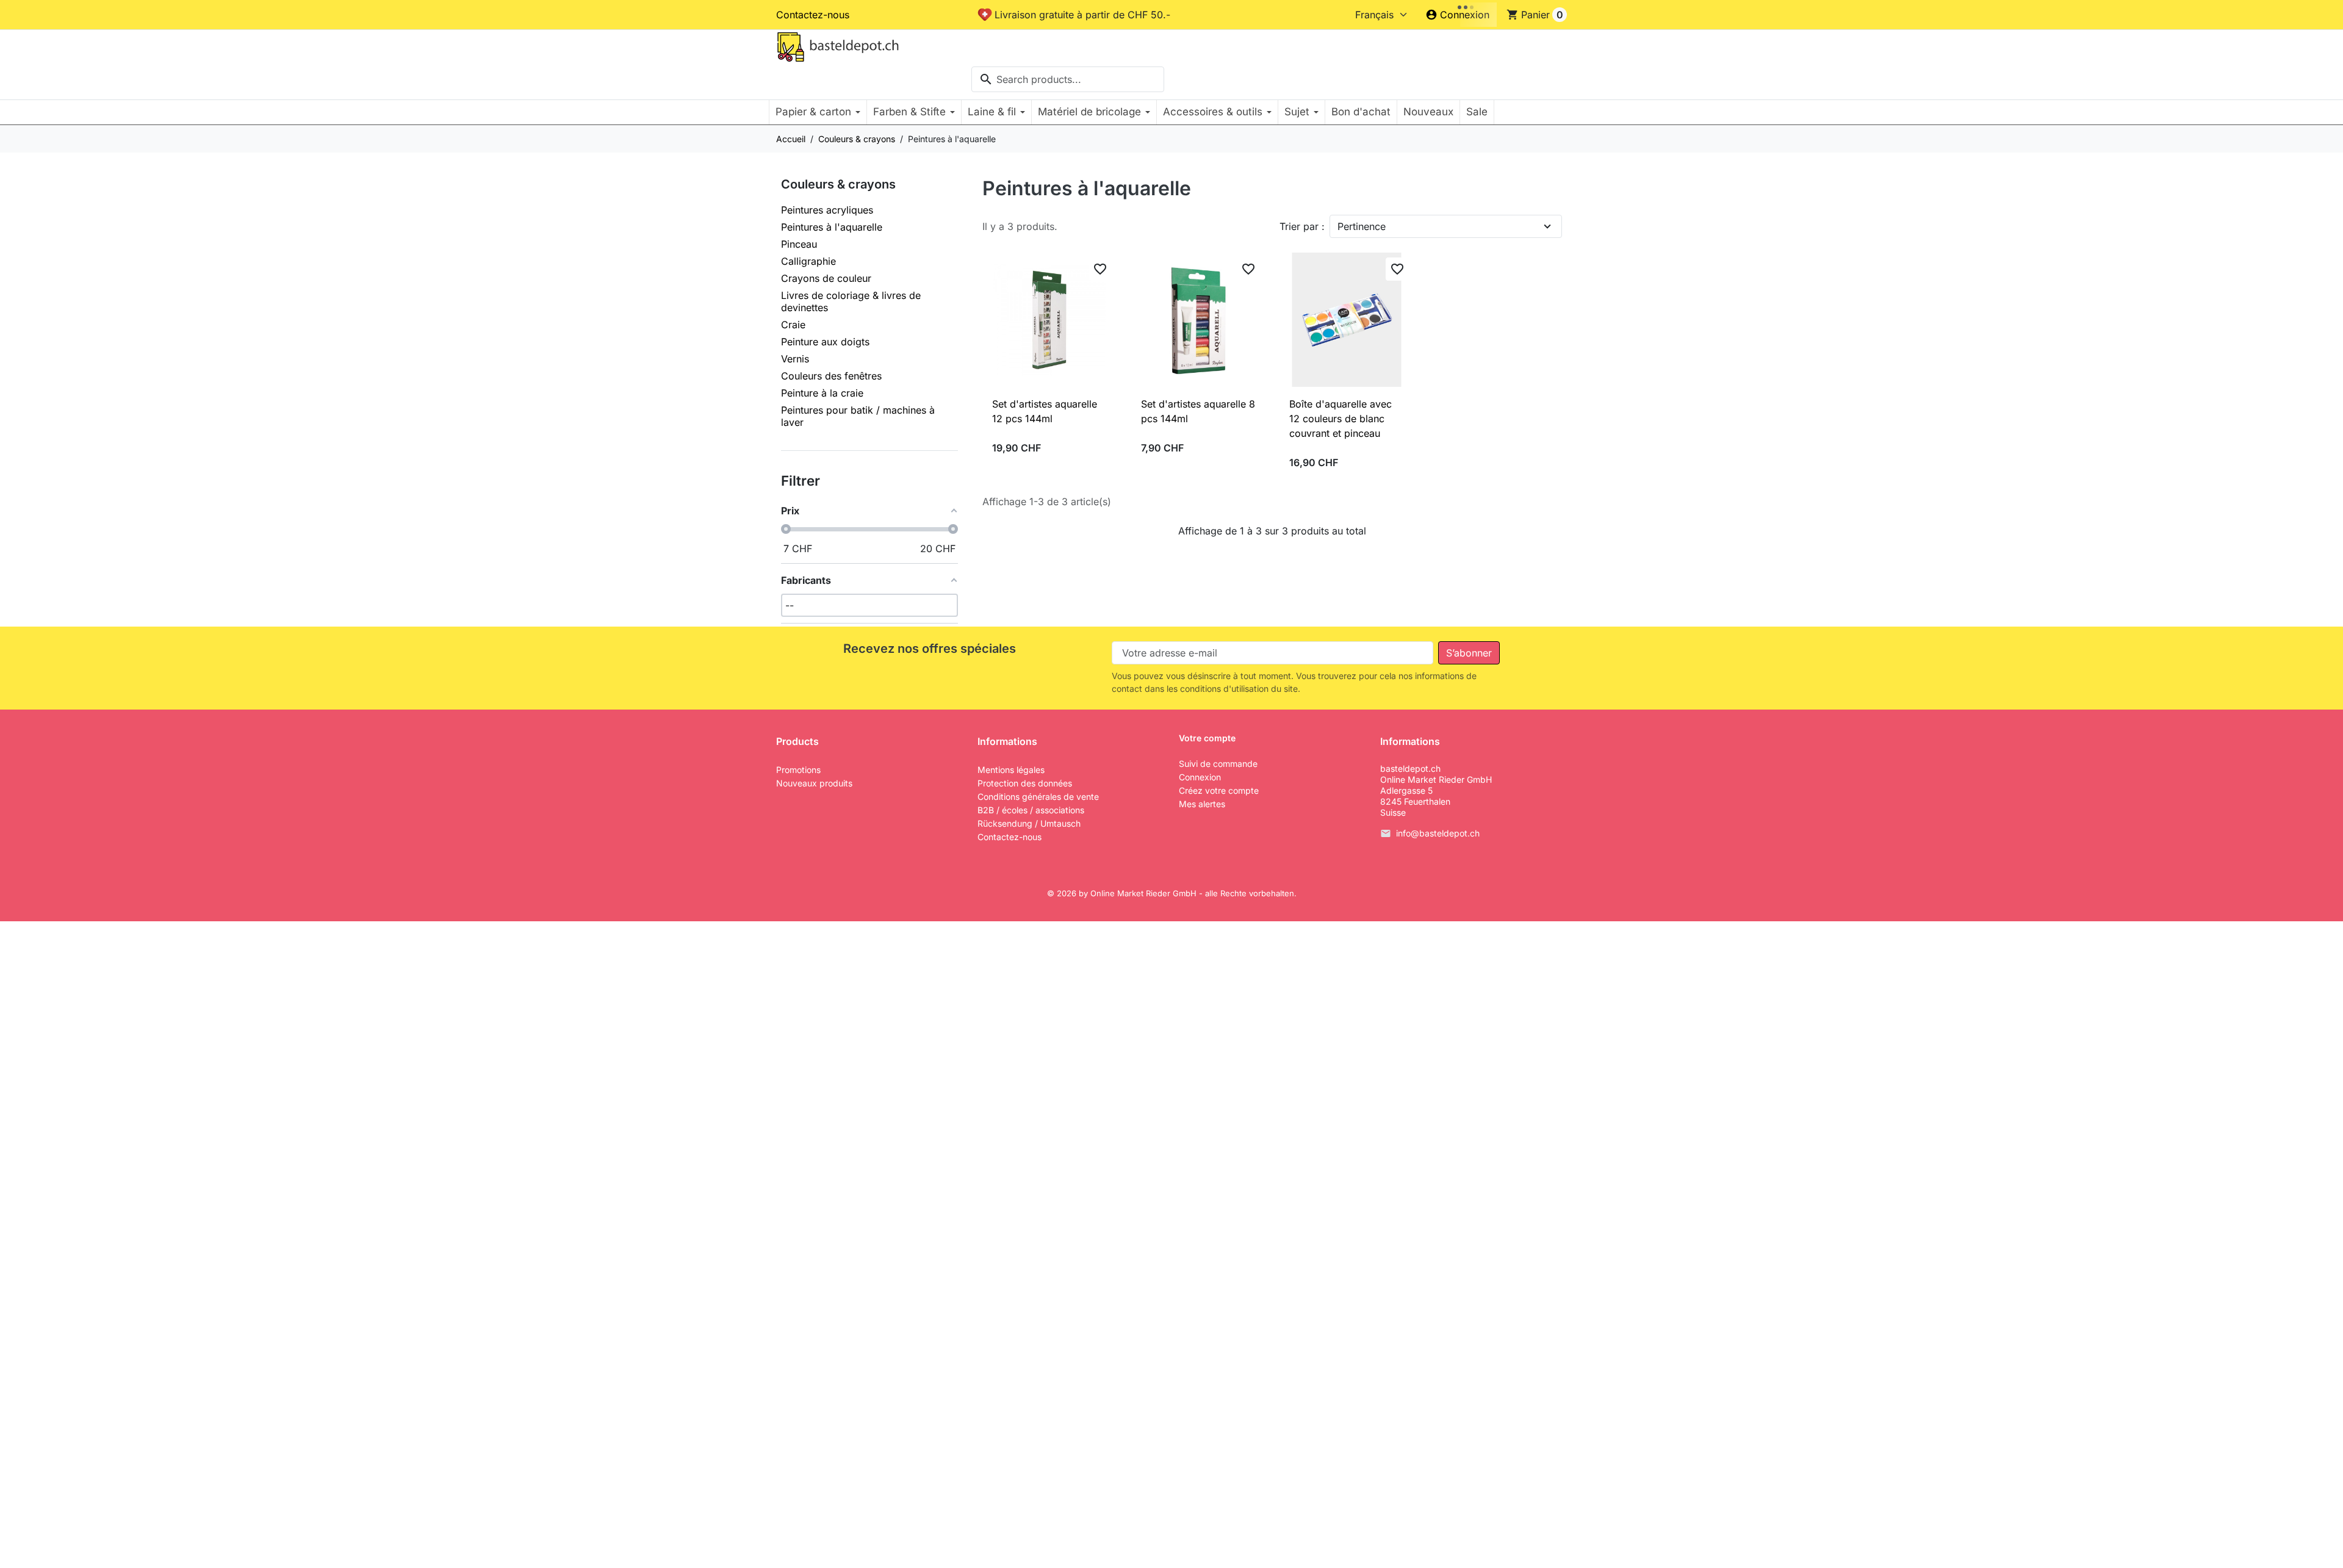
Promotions (798, 770)
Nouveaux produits (814, 783)
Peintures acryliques (827, 210)
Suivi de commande (1218, 764)
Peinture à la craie (822, 393)
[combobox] (1068, 79)
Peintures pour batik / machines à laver (858, 416)
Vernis (795, 359)
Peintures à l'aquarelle (832, 227)
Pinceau (799, 244)
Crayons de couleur (826, 278)
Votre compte (1207, 738)
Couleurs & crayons (838, 184)
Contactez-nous (813, 15)
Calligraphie (808, 261)
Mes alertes (1202, 804)
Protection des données (1025, 783)
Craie (793, 325)
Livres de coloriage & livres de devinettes (851, 301)
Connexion (1200, 777)
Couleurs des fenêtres (831, 376)
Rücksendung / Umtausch (1029, 823)
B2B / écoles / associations (1031, 810)
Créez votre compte (1219, 790)
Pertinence (1362, 226)
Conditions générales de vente (1038, 797)
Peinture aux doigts (825, 342)
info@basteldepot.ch (1438, 833)
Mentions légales (1011, 770)
